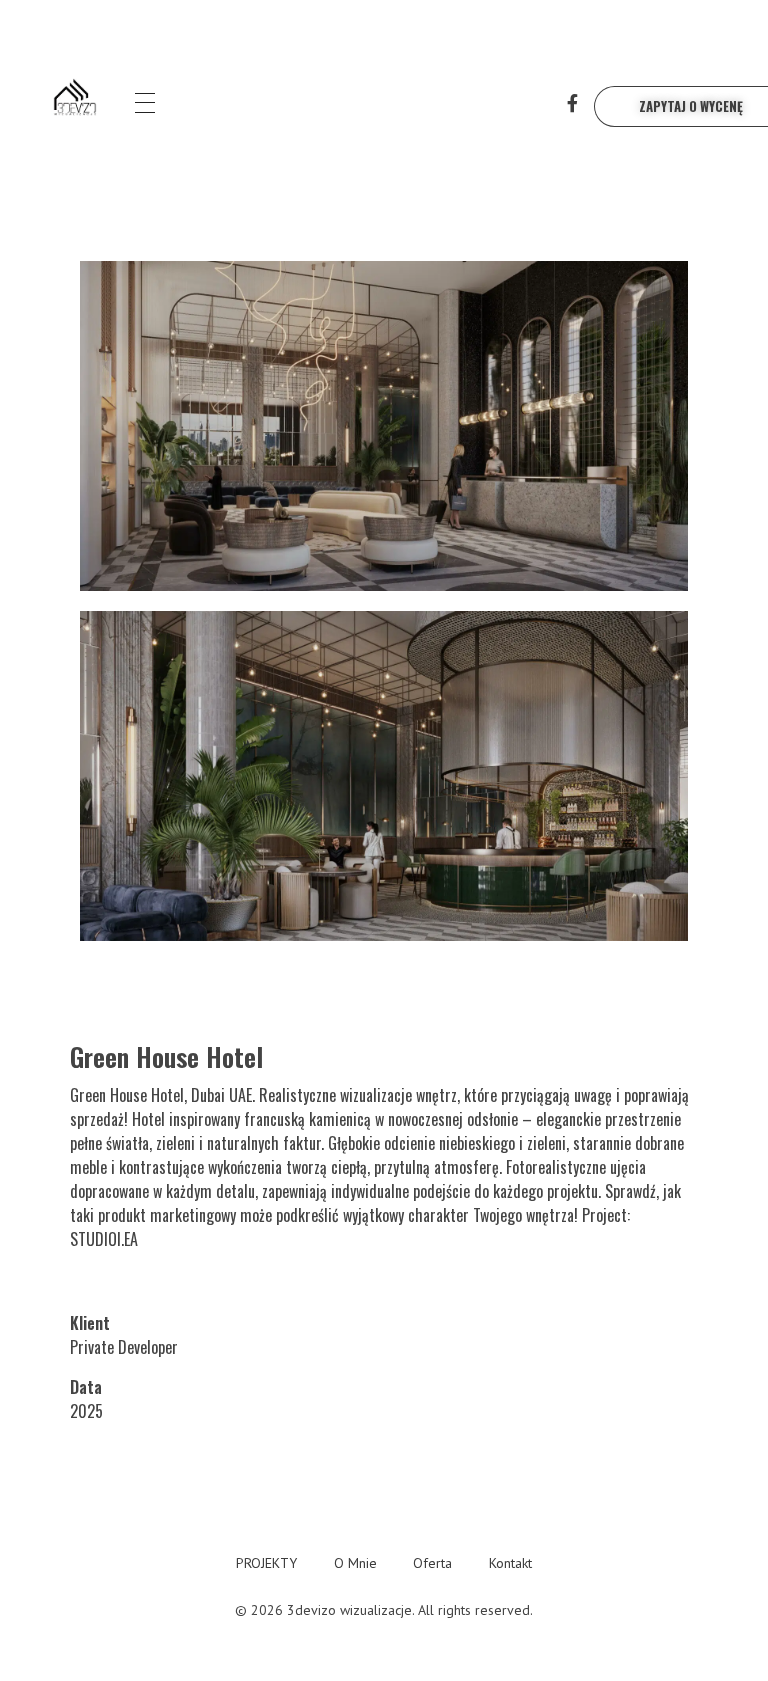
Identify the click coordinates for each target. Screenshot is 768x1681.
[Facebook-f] (573, 103)
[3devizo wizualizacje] (75, 100)
